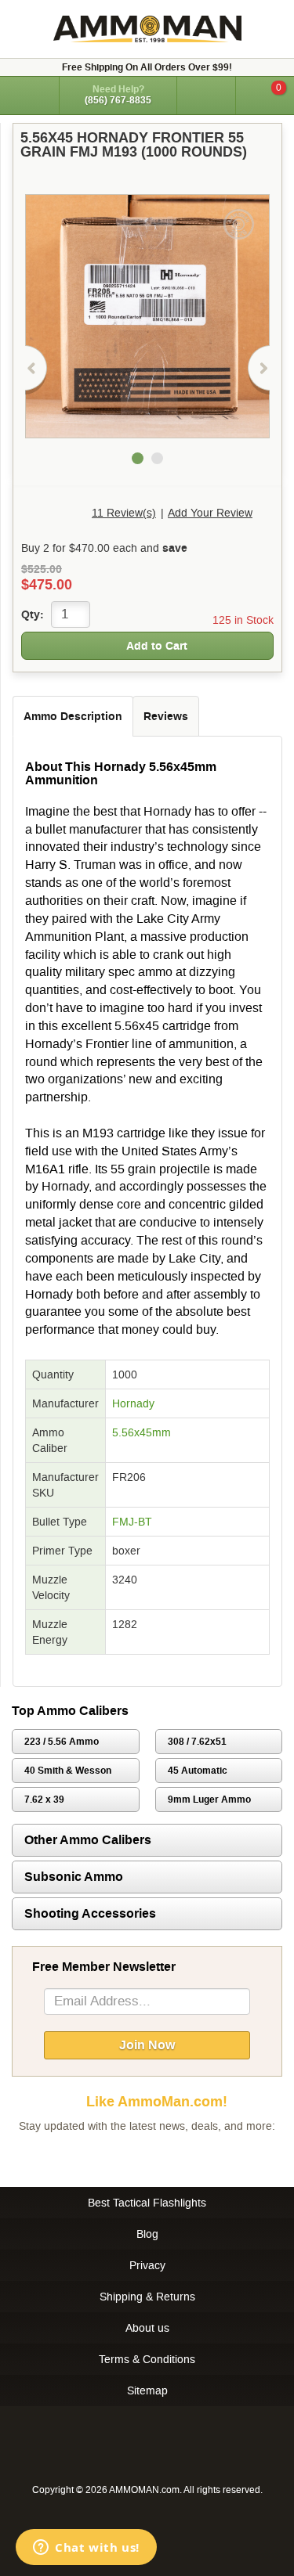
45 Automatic (198, 1771)
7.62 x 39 (44, 1800)
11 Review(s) (124, 513)
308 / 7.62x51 (197, 1742)
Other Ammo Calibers (88, 1840)
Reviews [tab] (166, 716)
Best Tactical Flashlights (147, 2203)
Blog (147, 2234)
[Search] (206, 95)
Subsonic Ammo (74, 1877)
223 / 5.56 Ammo (62, 1742)
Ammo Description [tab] (73, 716)
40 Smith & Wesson (68, 1771)
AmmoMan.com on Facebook (143, 2157)
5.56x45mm (142, 1432)
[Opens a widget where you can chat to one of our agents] (86, 2549)
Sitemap (147, 2390)
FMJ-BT (132, 1522)
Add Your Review (210, 513)
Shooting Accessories (90, 1913)
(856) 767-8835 (118, 100)
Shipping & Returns (147, 2297)
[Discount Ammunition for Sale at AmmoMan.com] (147, 29)
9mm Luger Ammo (209, 1800)
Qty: (33, 614)
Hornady (133, 1403)
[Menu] (29, 94)
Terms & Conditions (147, 2359)
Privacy (147, 2265)
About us (147, 2328)
